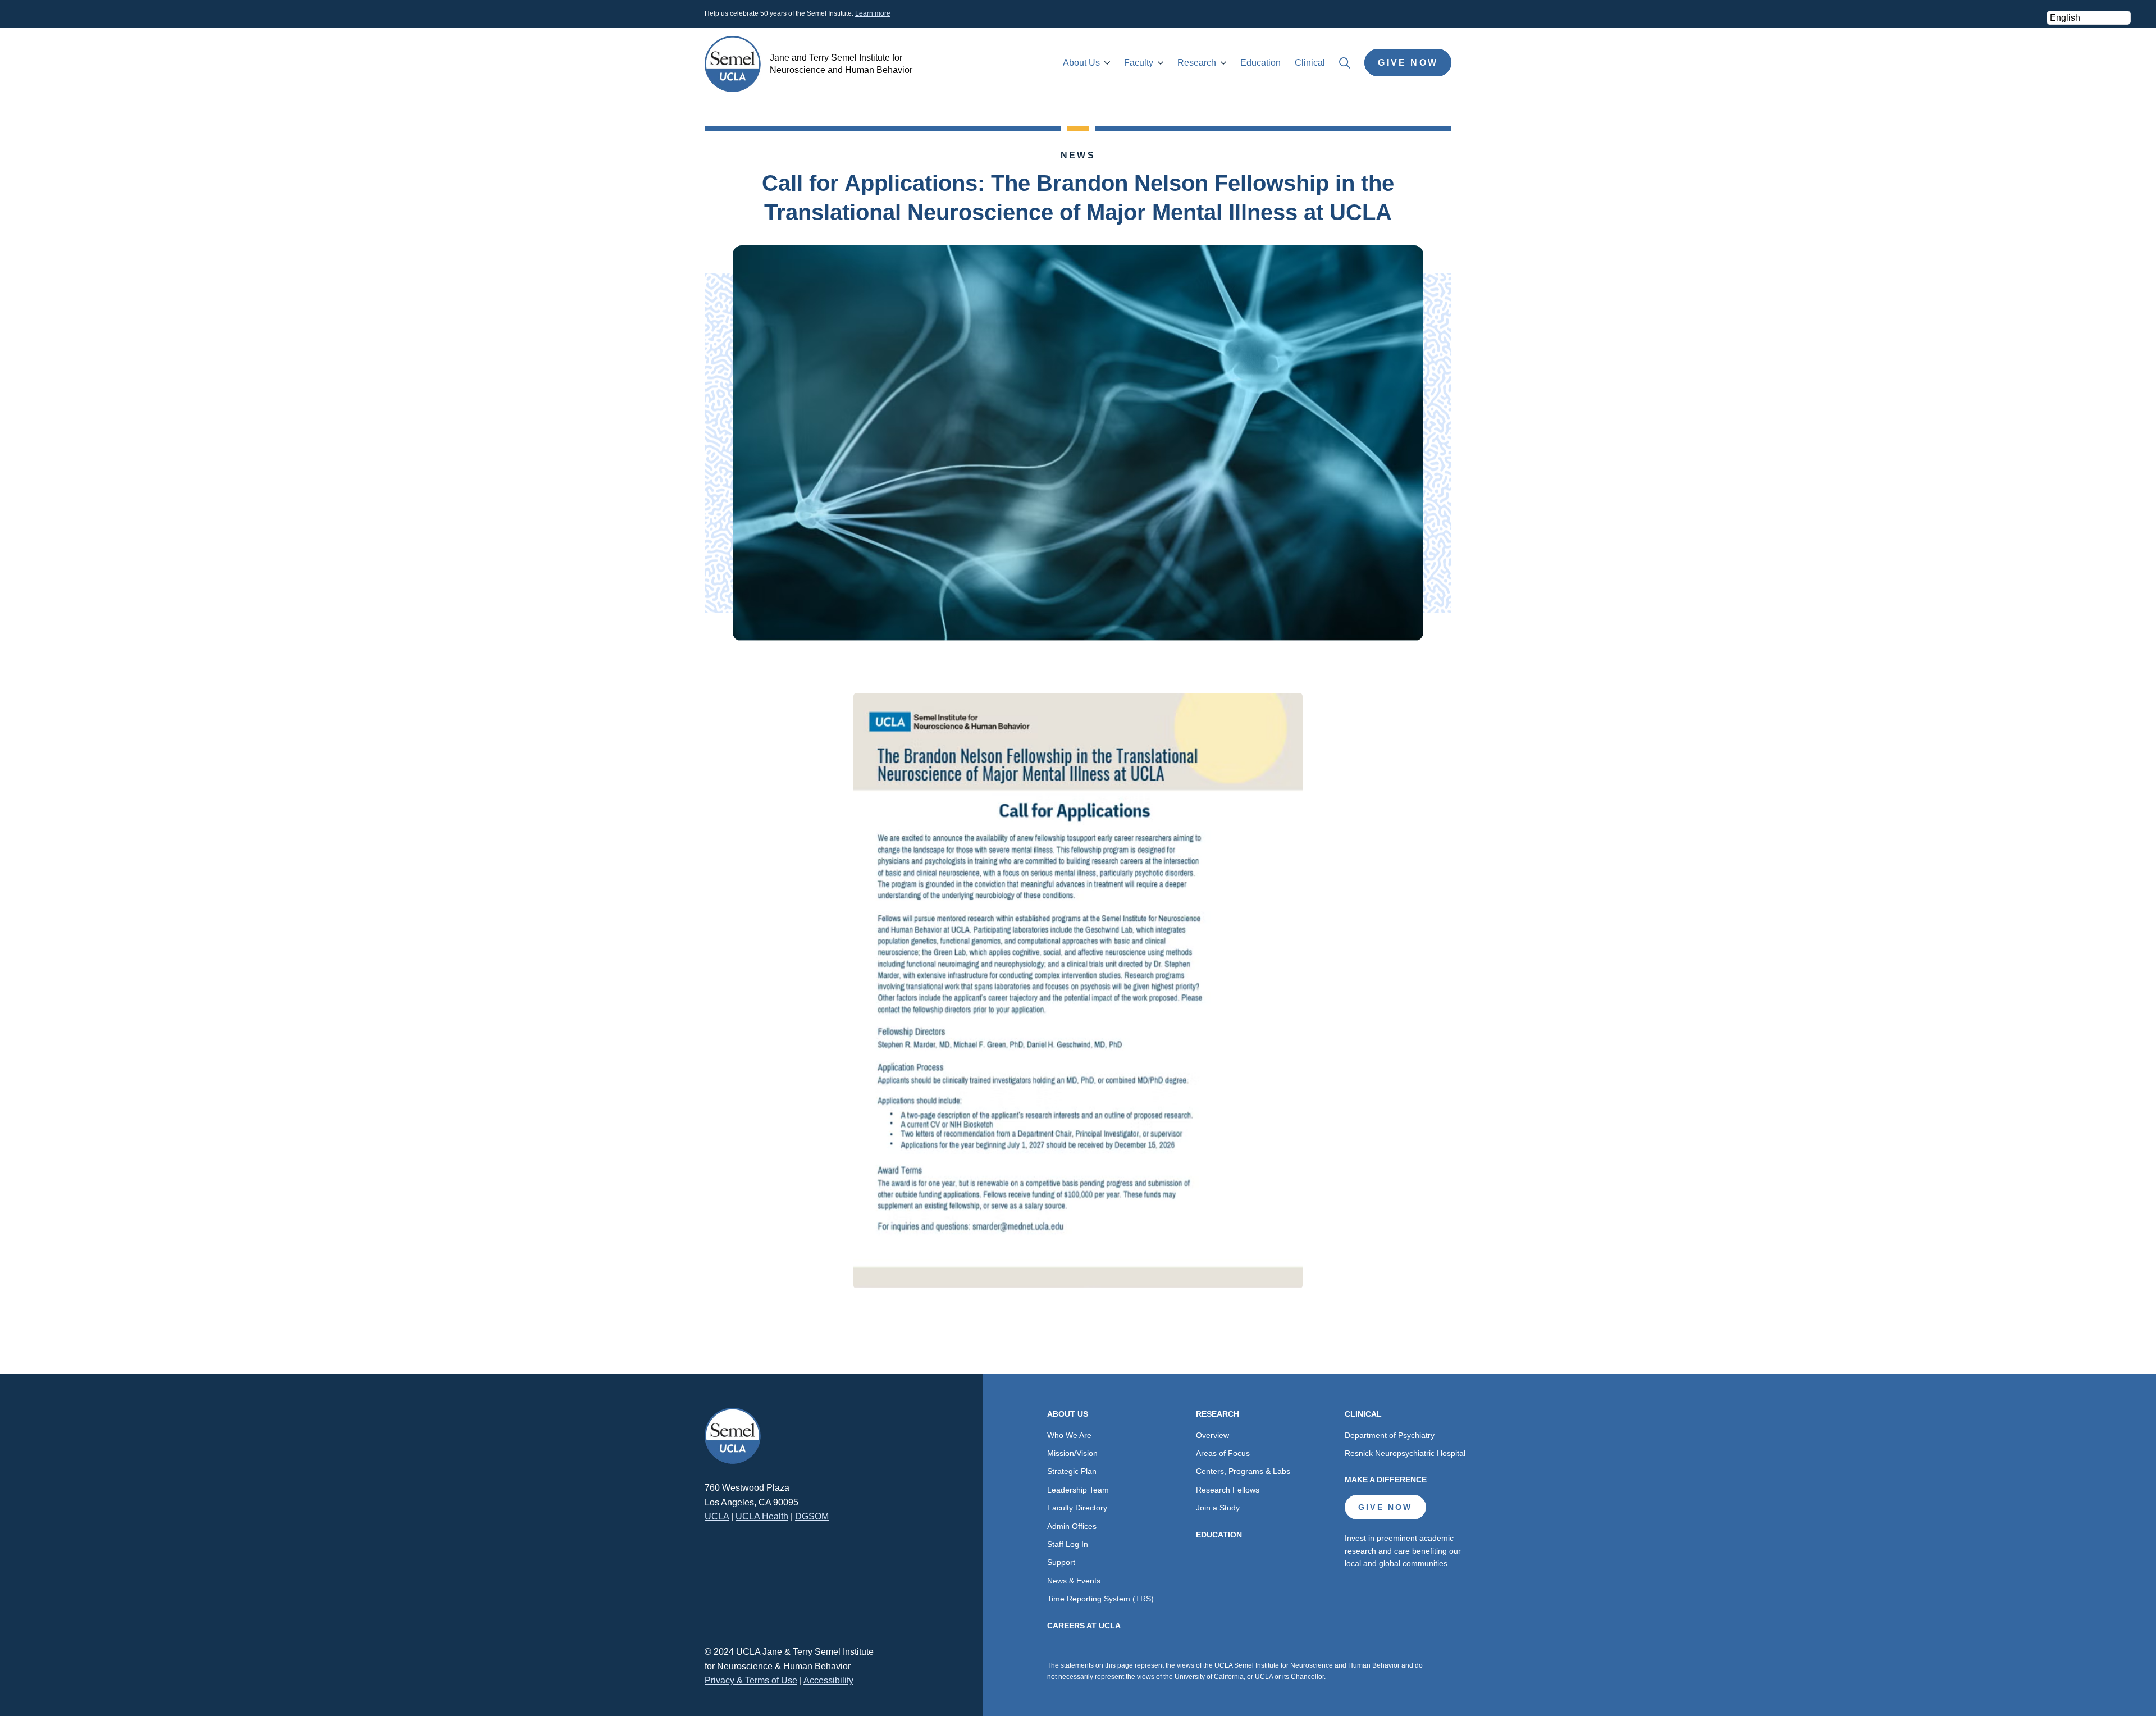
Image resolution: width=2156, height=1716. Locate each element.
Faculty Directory (1077, 1508)
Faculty (1139, 63)
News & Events (1074, 1581)
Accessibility (828, 1680)
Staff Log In (1068, 1544)
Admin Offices (1072, 1526)
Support (1061, 1562)
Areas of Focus (1223, 1453)
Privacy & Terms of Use (751, 1680)
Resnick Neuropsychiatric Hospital (1405, 1453)
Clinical (1310, 63)
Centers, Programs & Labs (1243, 1471)
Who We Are (1069, 1435)
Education (1260, 63)
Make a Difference (1386, 1480)
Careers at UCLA (1084, 1626)
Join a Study (1218, 1508)
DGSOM (812, 1516)
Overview (1212, 1435)
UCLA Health (762, 1516)
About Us (1081, 63)
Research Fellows (1228, 1490)
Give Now (1408, 63)
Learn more (873, 13)
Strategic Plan (1072, 1471)
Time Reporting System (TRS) (1100, 1599)
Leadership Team (1078, 1490)
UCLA (717, 1516)
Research (1197, 63)
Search (1345, 63)
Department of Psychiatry (1390, 1435)
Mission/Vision (1072, 1453)
